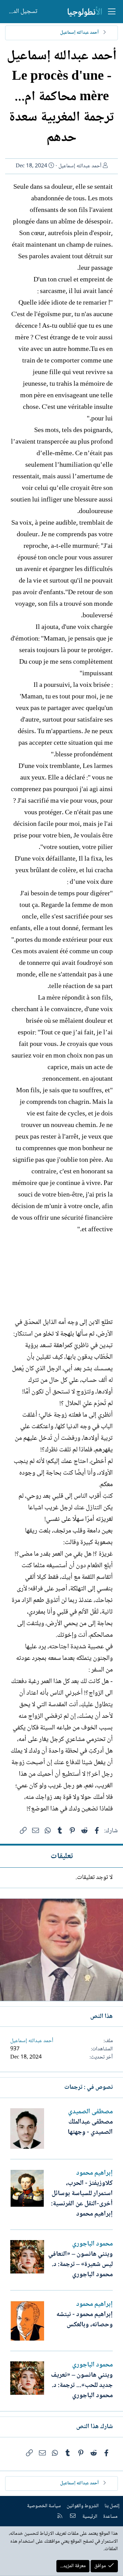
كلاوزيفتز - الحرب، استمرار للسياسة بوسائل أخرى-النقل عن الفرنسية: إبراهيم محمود (82, 2199)
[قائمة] (112, 12)
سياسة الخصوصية (44, 2506)
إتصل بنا (112, 2506)
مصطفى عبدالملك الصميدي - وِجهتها (90, 2127)
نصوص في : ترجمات (88, 2087)
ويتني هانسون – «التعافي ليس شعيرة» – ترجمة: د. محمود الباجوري (80, 2265)
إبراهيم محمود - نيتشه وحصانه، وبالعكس (85, 2320)
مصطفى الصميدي (90, 2112)
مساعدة (110, 2517)
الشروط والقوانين (83, 2506)
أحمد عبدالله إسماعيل (80, 166)
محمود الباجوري (92, 2244)
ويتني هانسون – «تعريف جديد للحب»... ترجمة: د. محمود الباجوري (82, 2386)
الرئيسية (90, 2517)
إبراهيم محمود (94, 2173)
